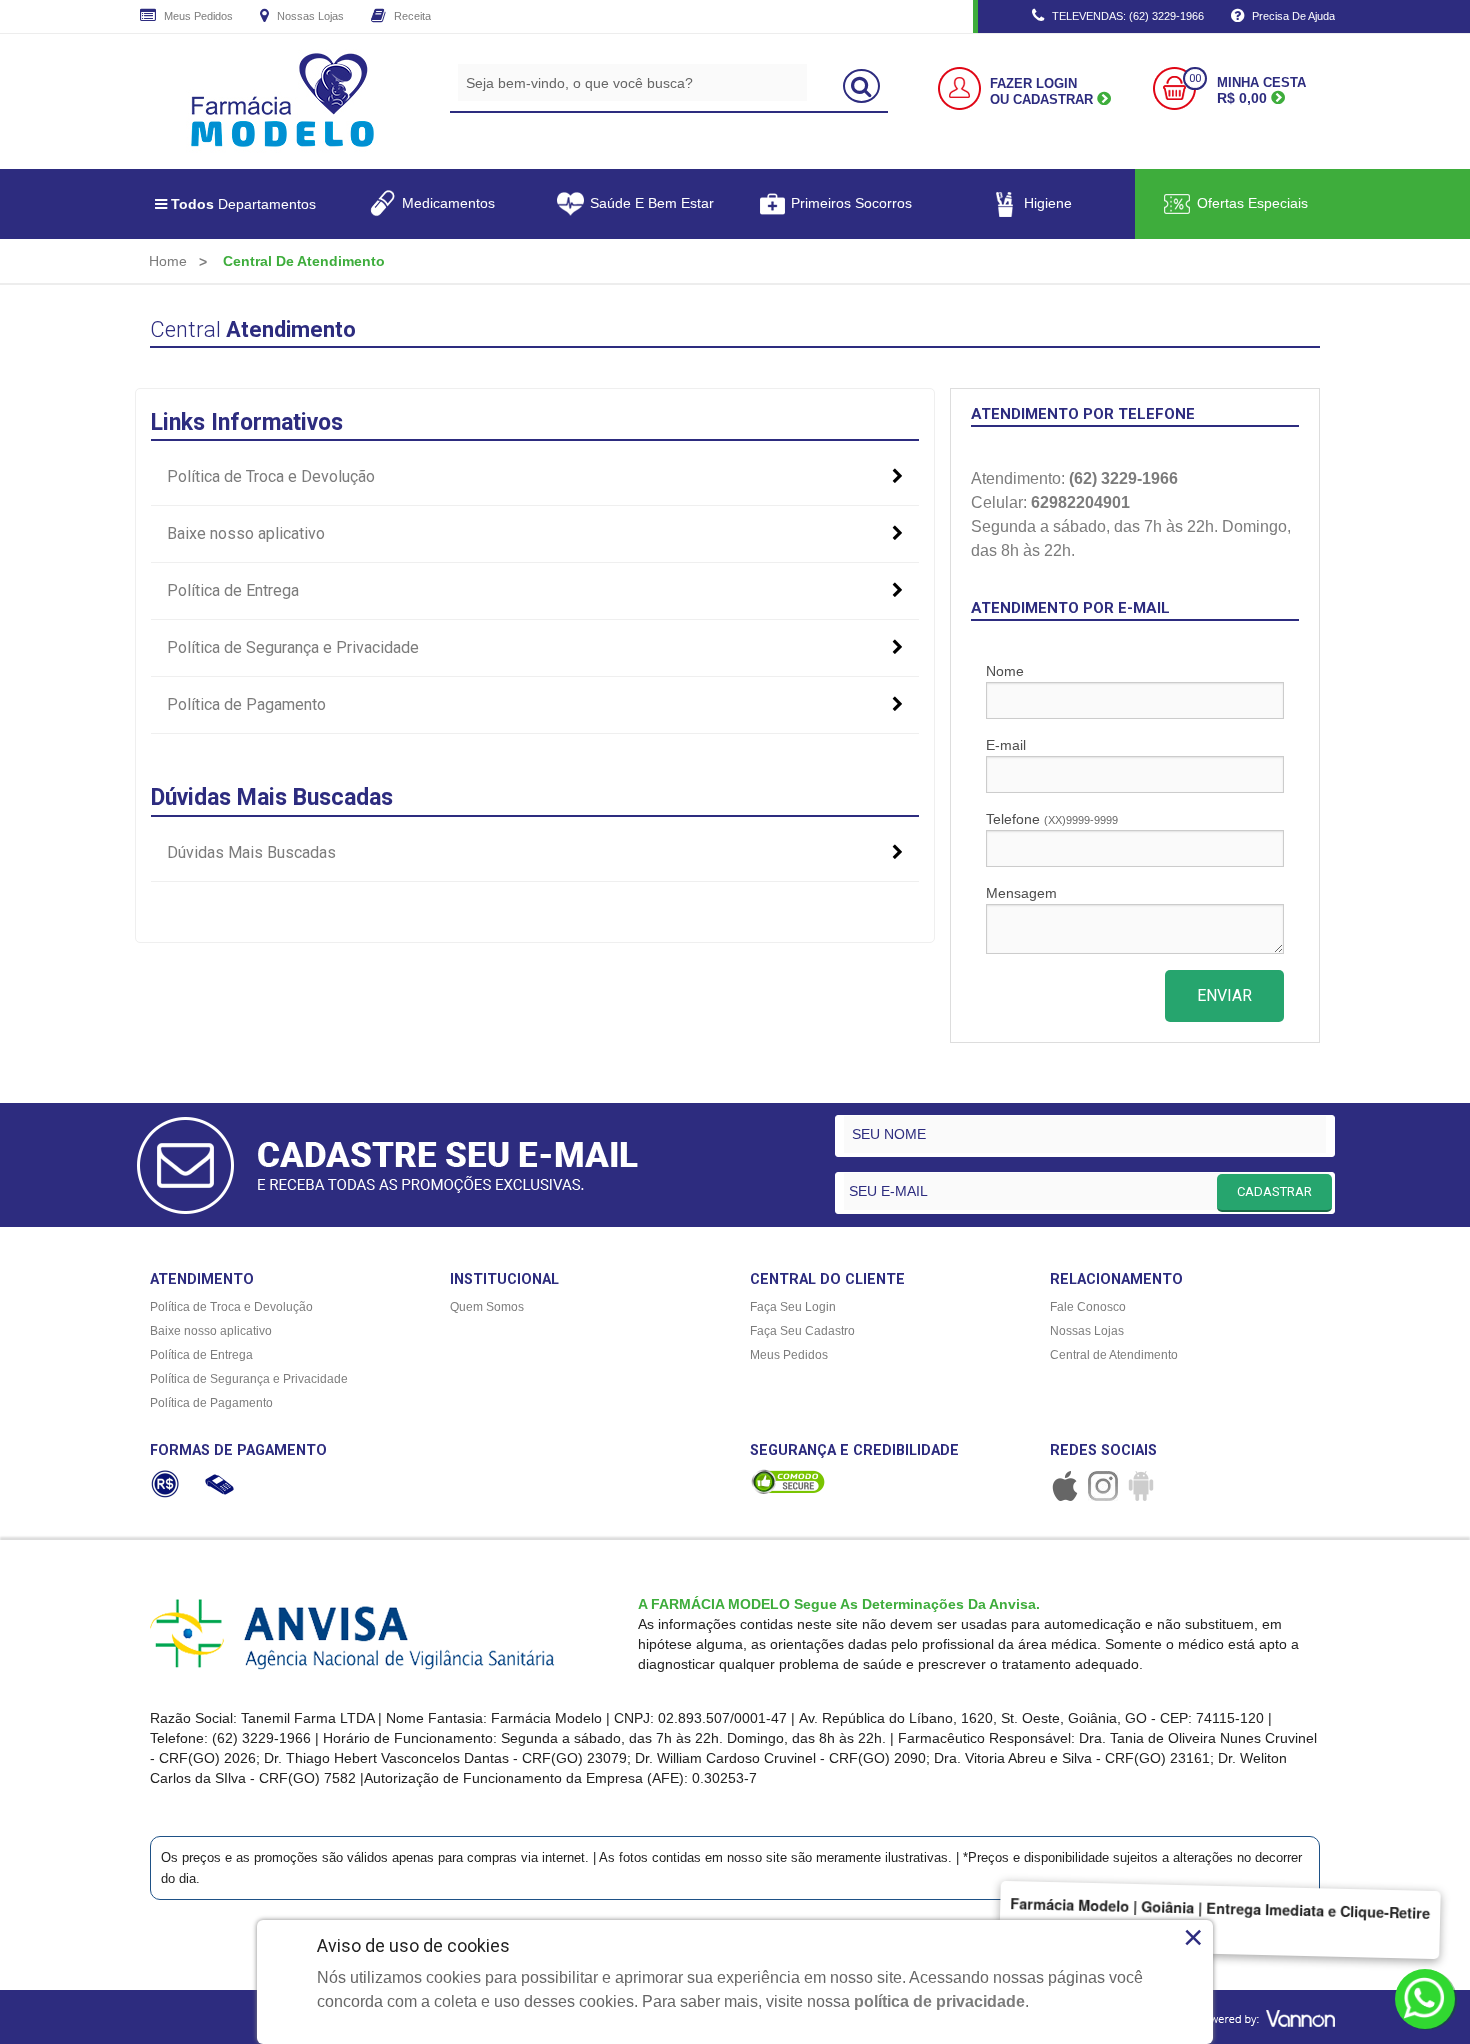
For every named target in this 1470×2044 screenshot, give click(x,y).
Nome (1005, 671)
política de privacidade (939, 2001)
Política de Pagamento (246, 704)
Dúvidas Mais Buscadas (251, 852)
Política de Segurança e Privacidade (293, 647)
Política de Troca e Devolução (271, 476)
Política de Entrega (233, 590)
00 (1195, 78)
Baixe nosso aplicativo (246, 533)
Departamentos (243, 204)
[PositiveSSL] (788, 1482)
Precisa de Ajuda (1292, 16)
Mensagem (1021, 893)
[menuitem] (168, 261)
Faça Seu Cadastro (802, 1331)
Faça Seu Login (793, 1307)
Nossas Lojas (309, 16)
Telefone (1052, 819)
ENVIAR (1224, 995)
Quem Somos (487, 1307)
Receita (411, 16)
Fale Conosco (1088, 1307)
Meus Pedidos (197, 16)
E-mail (1006, 745)
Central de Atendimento (1114, 1355)
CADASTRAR (1274, 1191)
